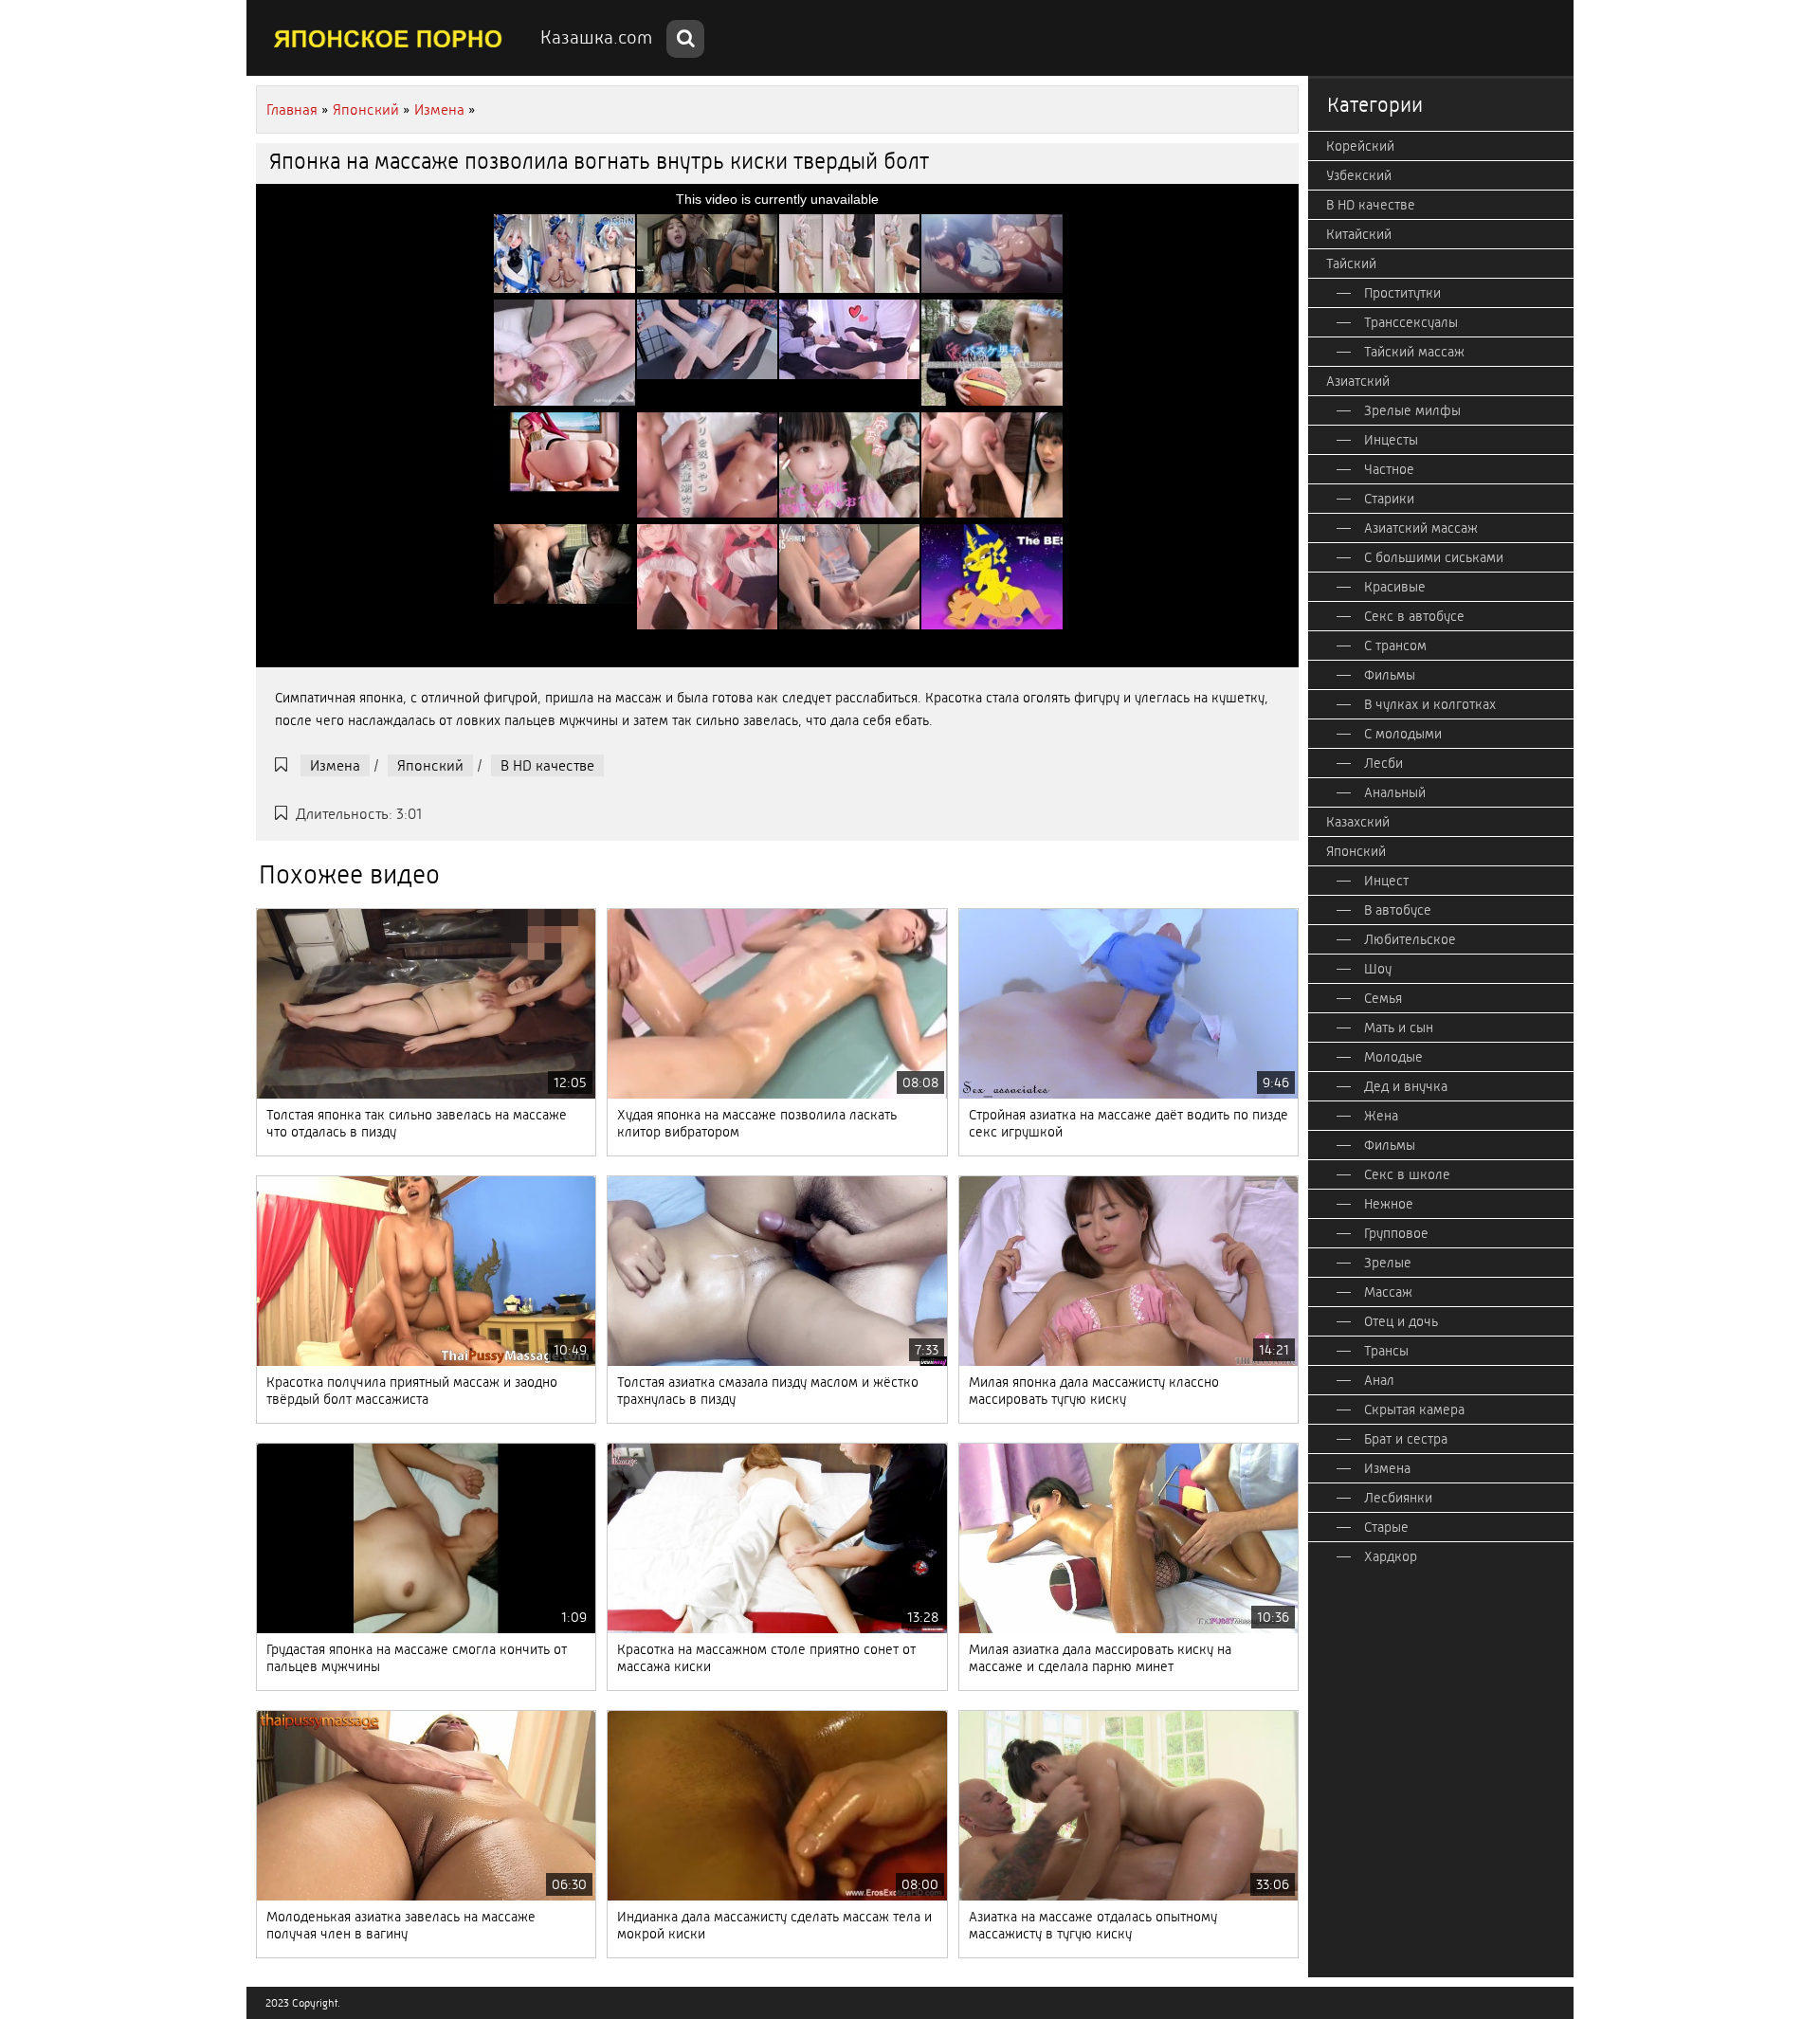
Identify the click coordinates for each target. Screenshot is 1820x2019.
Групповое (1396, 1233)
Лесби (1383, 763)
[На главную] (389, 38)
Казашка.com (596, 37)
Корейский (1360, 146)
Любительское (1410, 939)
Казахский (1358, 822)
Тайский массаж (1414, 352)
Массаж (1388, 1292)
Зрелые (1388, 1263)
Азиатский (1358, 381)
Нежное (1389, 1204)
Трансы (1386, 1351)
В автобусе (1398, 910)
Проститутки (1402, 293)
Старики (1389, 499)
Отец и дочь (1401, 1321)
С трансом (1395, 646)
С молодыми (1403, 734)
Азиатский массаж (1421, 528)
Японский (430, 765)
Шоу (1378, 969)
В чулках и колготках (1430, 704)
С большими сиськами (1434, 557)
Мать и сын (1399, 1028)
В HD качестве (547, 765)
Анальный (1395, 792)
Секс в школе (1407, 1174)
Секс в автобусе (1414, 616)
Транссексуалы (1411, 322)
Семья (1383, 998)
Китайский (1359, 234)
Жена (1381, 1116)
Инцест (1386, 881)
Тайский (1351, 264)
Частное (1389, 469)
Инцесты (1391, 440)
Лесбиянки (1398, 1498)
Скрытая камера (1414, 1410)
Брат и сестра (1406, 1439)
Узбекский (1359, 175)
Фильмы (1390, 675)
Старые (1386, 1527)
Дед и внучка (1406, 1086)
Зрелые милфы (1412, 410)
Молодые (1393, 1057)
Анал (1379, 1380)
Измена (335, 765)
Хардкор (1391, 1556)
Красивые (1395, 587)
